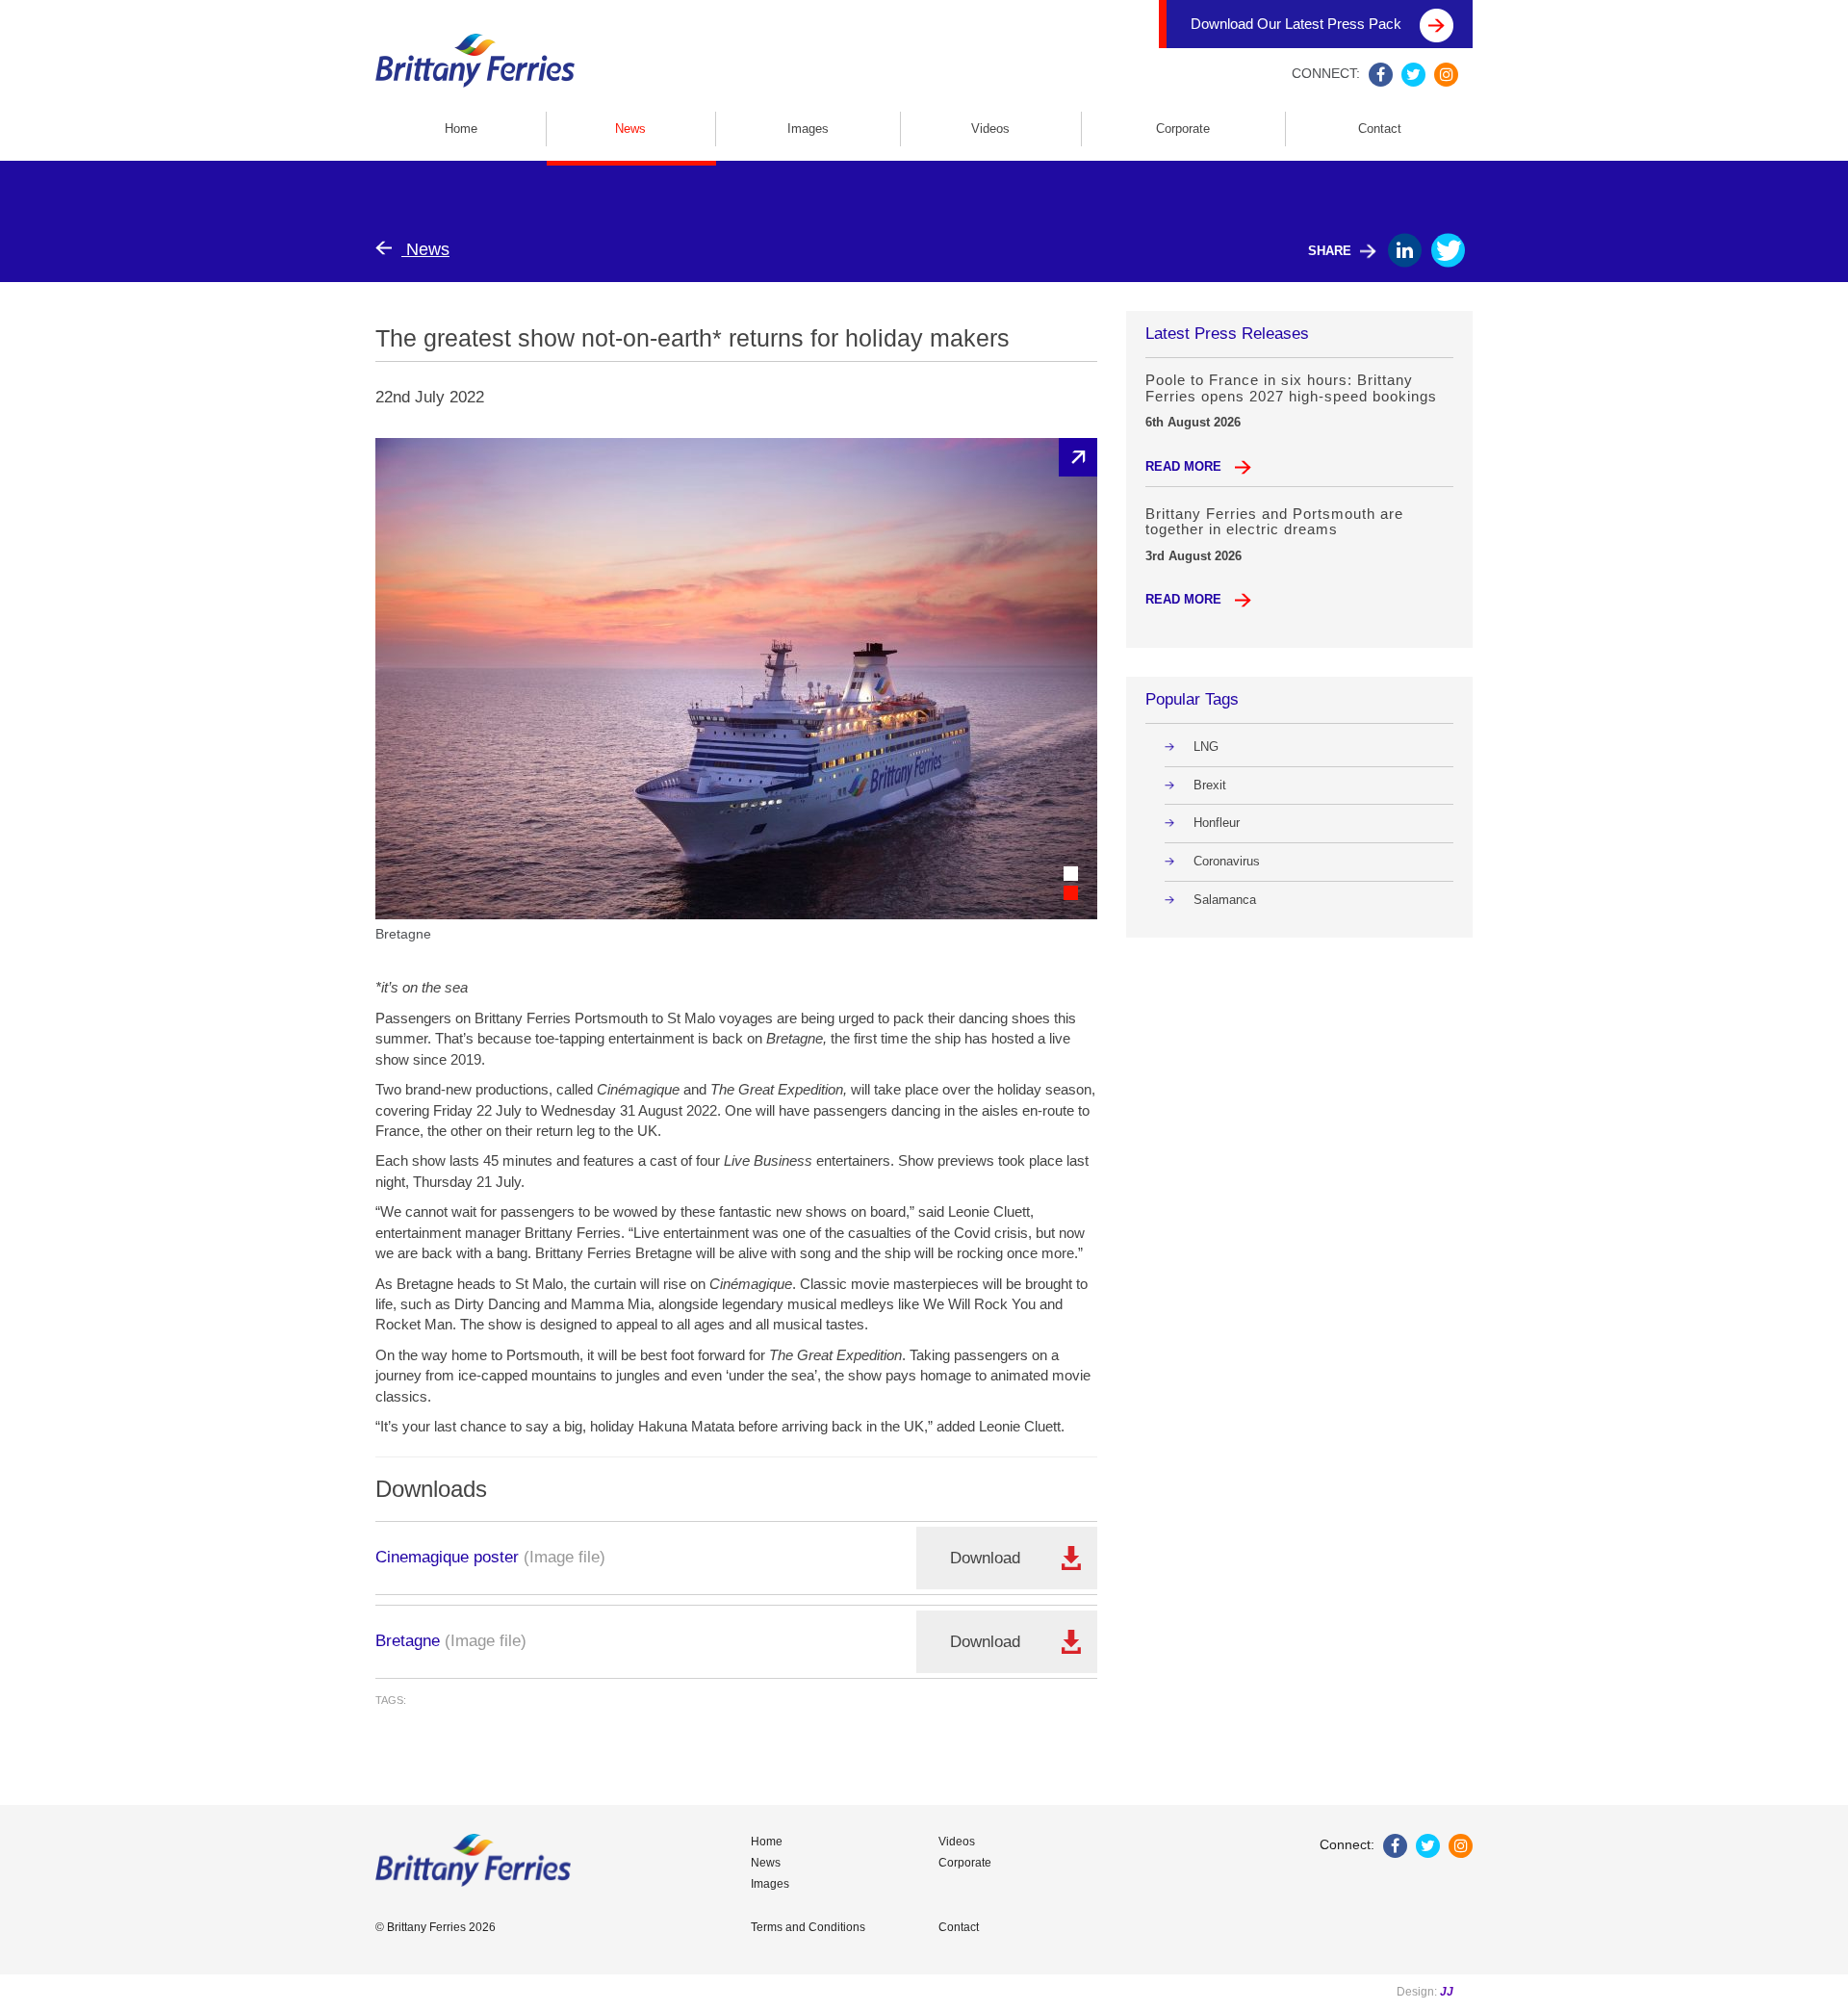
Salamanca (1225, 900)
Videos (990, 129)
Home (461, 129)
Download (985, 1558)
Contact (1380, 129)
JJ (1447, 1992)
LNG (1206, 747)
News (630, 129)
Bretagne (408, 1641)
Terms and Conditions (808, 1927)
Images (808, 129)
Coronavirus (1227, 861)
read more (1185, 466)
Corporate (1183, 129)
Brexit (1210, 785)
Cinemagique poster (447, 1557)
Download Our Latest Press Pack (1298, 24)
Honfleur (1217, 823)
